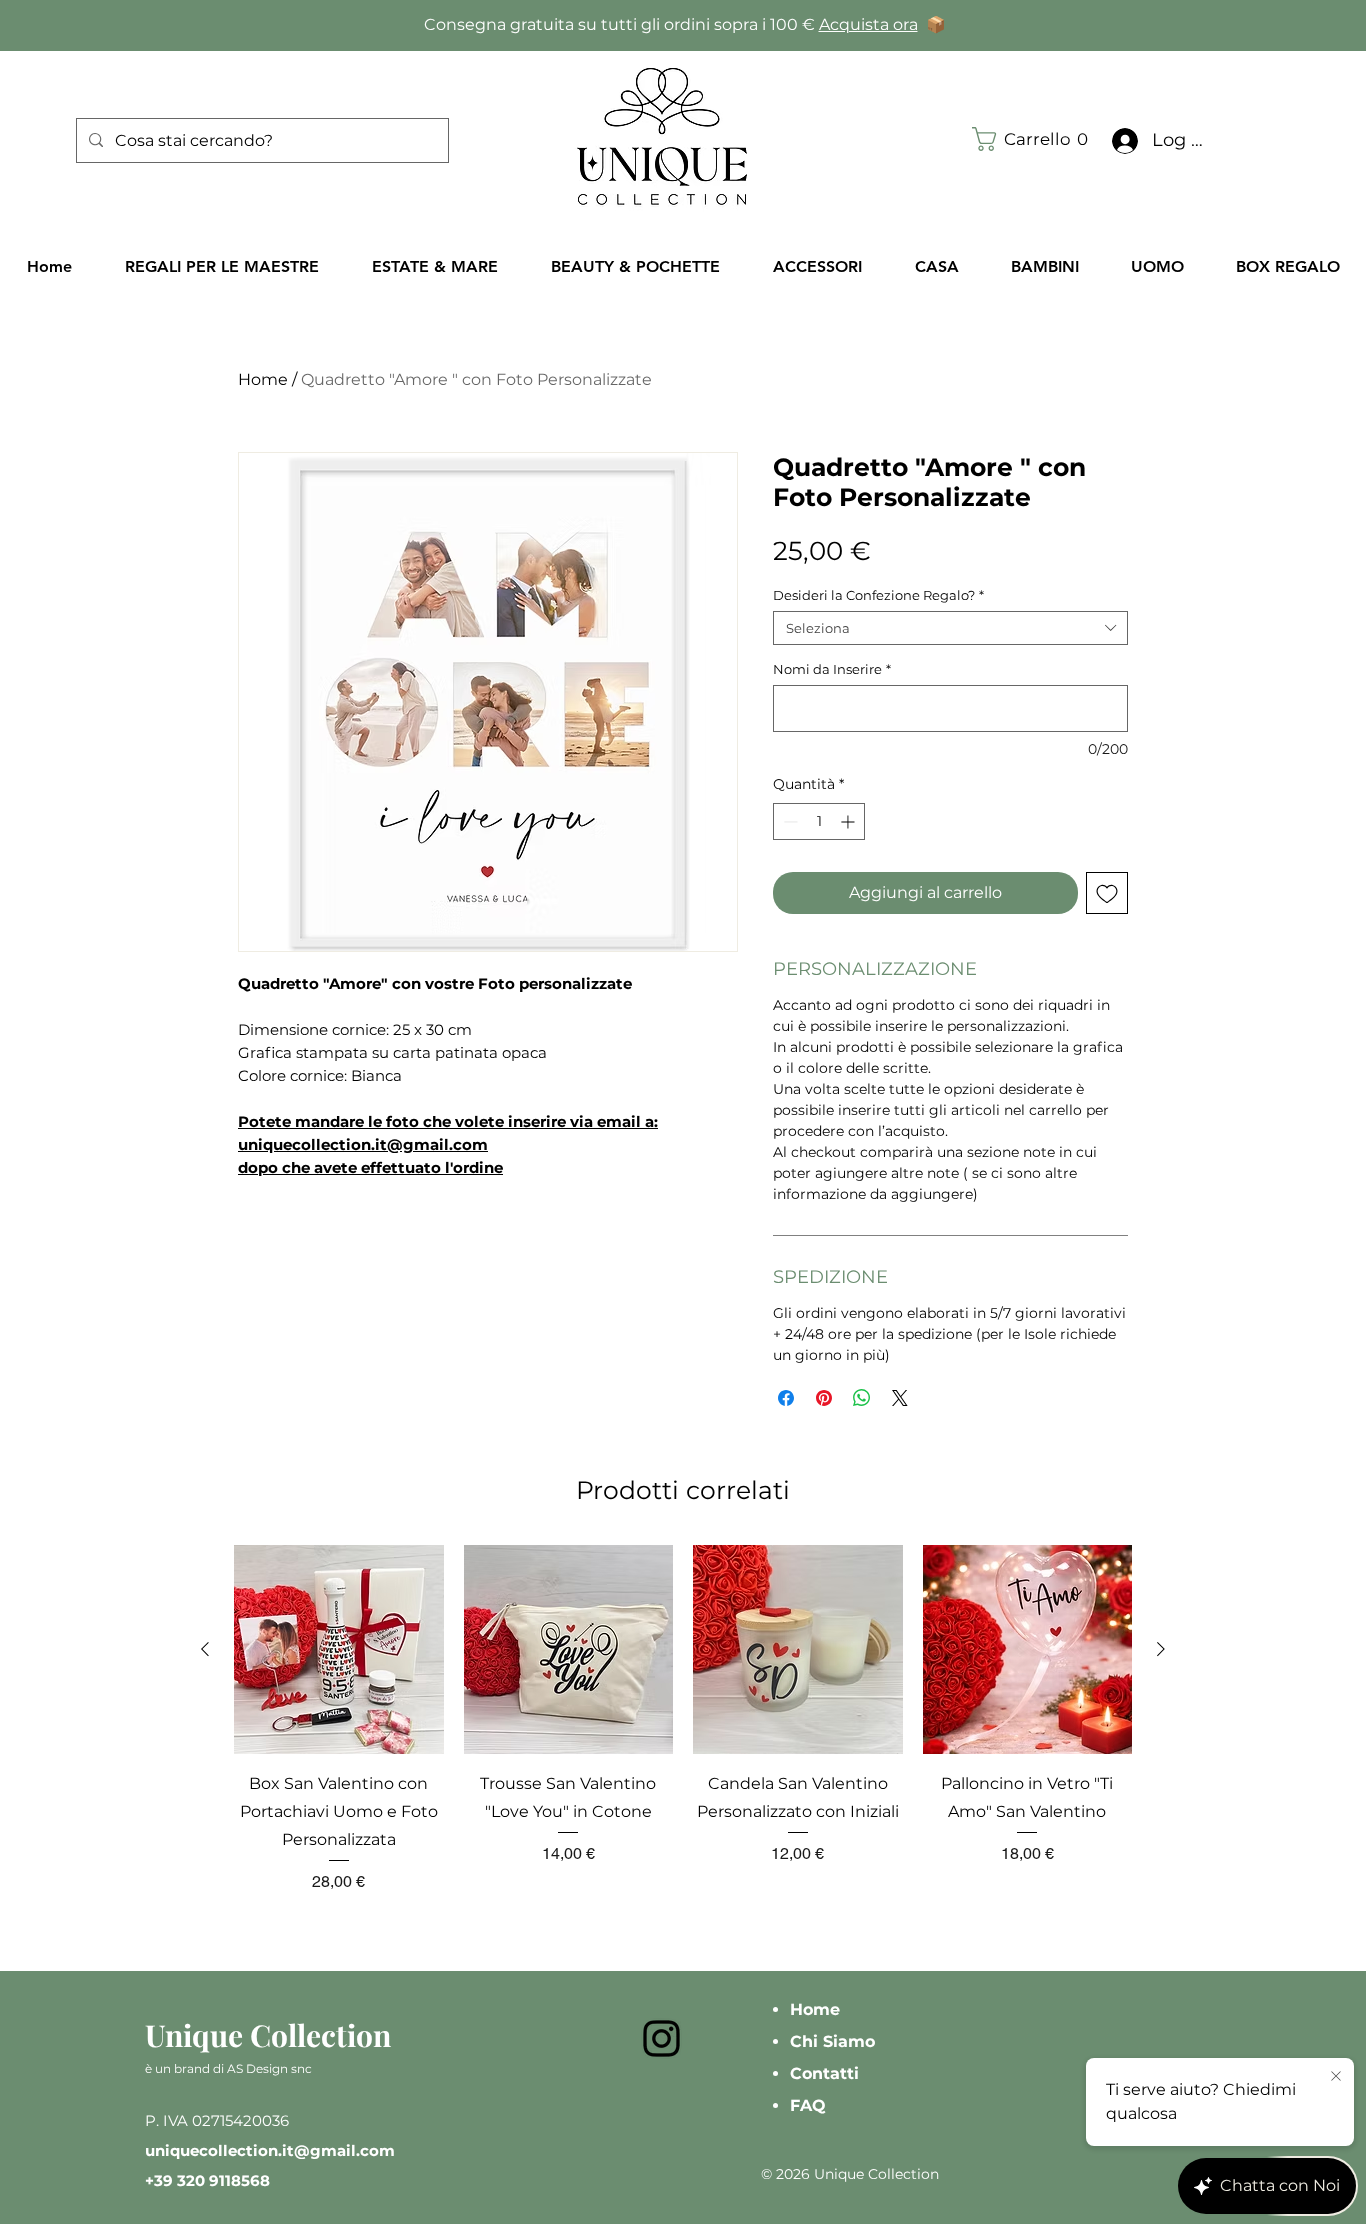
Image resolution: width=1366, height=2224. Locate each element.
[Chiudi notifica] (1336, 2077)
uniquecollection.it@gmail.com (270, 2150)
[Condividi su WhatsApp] (862, 1398)
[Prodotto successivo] (1161, 1649)
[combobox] (950, 628)
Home (263, 379)
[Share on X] (900, 1398)
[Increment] (849, 821)
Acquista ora (868, 24)
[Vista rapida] (339, 1650)
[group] (683, 1719)
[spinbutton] (819, 821)
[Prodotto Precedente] (205, 1649)
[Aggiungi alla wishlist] (1107, 893)
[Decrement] (788, 821)
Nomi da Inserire (832, 669)
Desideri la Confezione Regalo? (878, 595)
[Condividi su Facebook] (786, 1398)
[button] (1035, 139)
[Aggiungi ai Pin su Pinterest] (824, 1398)
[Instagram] (661, 2038)
